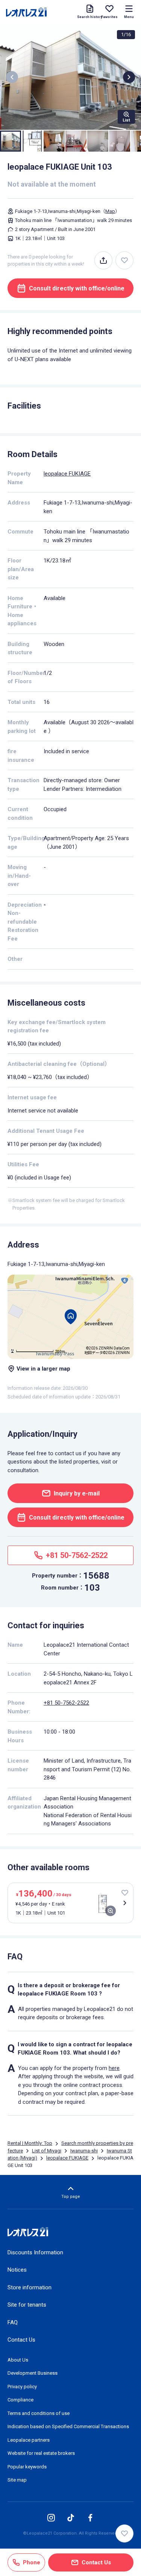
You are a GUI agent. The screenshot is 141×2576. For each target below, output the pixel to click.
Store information (30, 2287)
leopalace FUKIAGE (67, 474)
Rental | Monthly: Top (30, 2143)
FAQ (13, 2322)
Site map (17, 2480)
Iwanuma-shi (84, 2151)
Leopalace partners (29, 2440)
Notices (17, 2270)
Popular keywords (27, 2467)
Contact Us (21, 2340)
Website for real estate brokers (41, 2453)
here (114, 2068)
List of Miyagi (47, 2151)
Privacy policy (22, 2387)
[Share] (103, 260)
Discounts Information (35, 2252)
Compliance (20, 2400)
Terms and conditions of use (39, 2413)
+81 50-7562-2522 (66, 1703)
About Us (18, 2360)
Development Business (33, 2373)
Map (110, 211)
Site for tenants (27, 2305)
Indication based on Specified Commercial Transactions (68, 2426)
